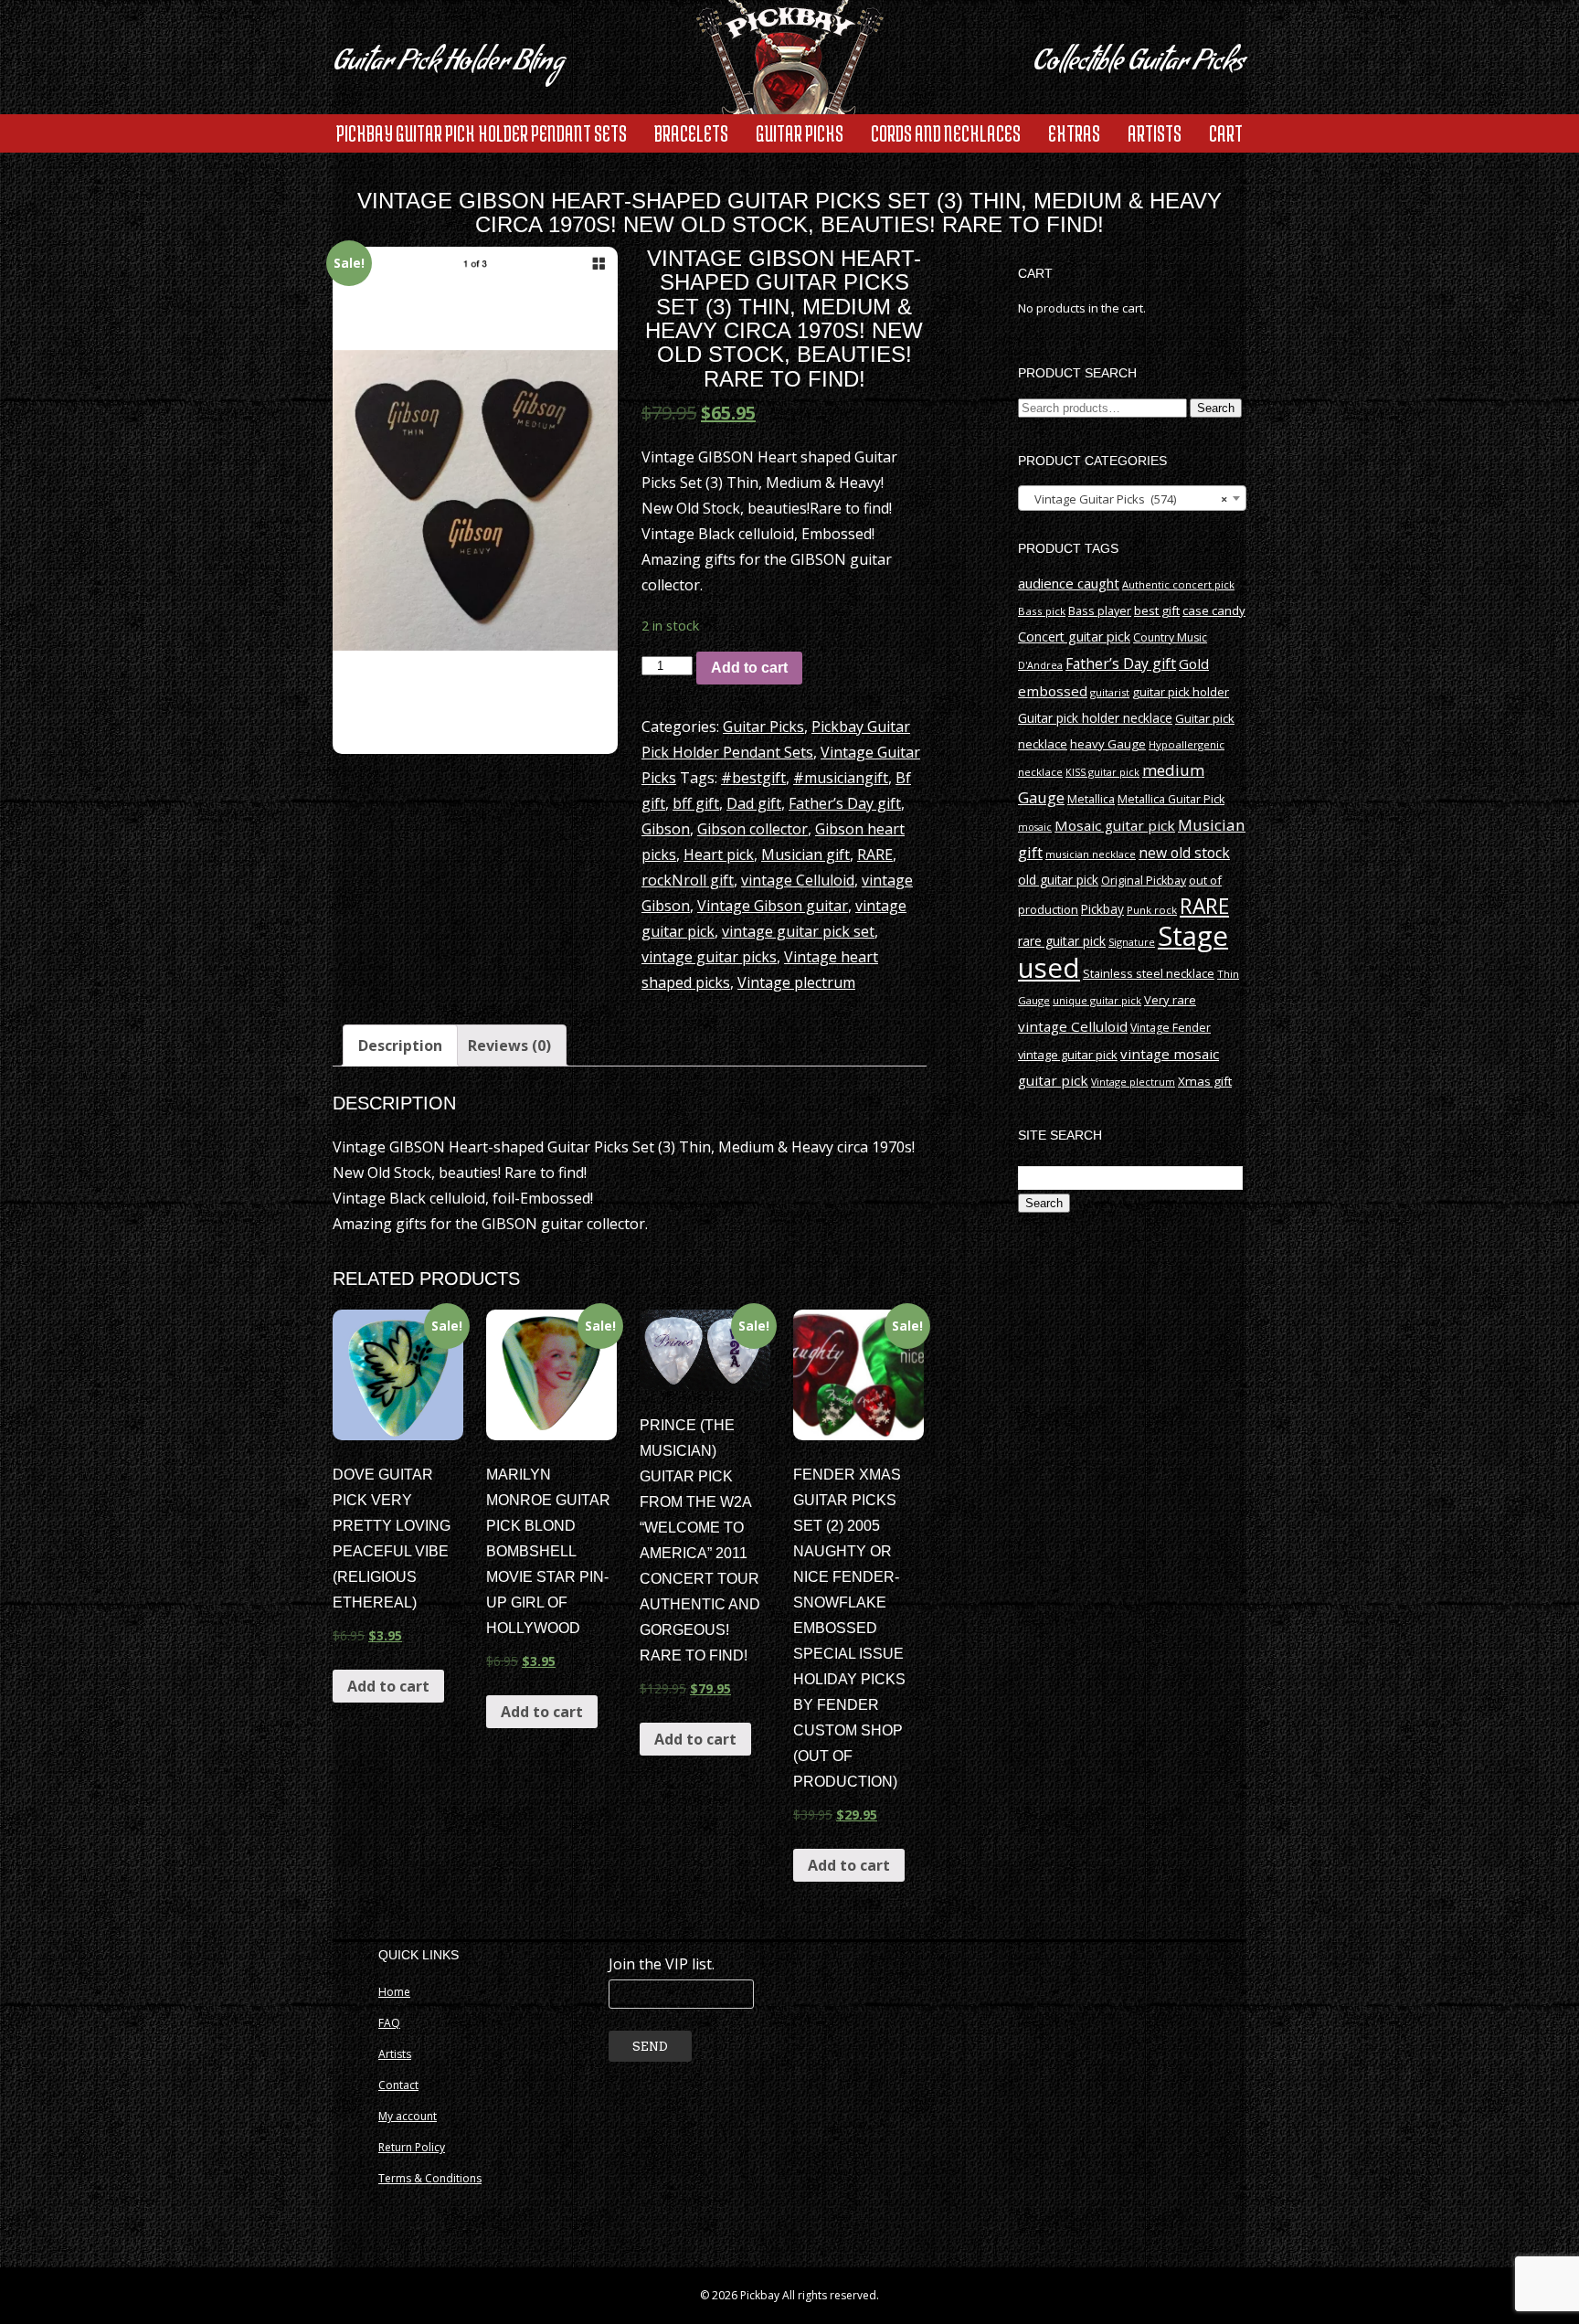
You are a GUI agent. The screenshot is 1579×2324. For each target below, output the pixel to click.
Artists (1155, 133)
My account (408, 2116)
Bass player (1100, 610)
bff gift (696, 803)
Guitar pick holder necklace (1095, 718)
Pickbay (1102, 909)
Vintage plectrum (796, 982)
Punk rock (1152, 910)
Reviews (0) (509, 1045)
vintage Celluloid (798, 880)
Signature (1132, 942)
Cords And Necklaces (946, 133)
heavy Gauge (1108, 744)
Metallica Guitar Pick (1171, 799)
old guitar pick (1058, 880)
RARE (875, 854)
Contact (398, 2085)
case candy (1214, 610)
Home (394, 1992)
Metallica (1091, 799)
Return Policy (412, 2147)
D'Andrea (1040, 665)
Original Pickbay (1144, 881)
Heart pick (719, 854)
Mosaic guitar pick (1115, 825)
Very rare (1170, 1000)
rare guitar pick (1062, 941)
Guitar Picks (800, 133)
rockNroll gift (688, 880)
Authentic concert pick (1178, 584)
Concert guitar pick (1074, 637)
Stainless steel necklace (1149, 973)
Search (1216, 408)
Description (400, 1045)
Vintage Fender (1171, 1028)
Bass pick (1042, 611)
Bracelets (691, 133)
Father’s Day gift (845, 803)
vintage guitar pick (1068, 1055)
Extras (1074, 133)
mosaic (1035, 827)
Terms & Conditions (430, 2178)
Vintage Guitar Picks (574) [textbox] (1127, 499)
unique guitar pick (1097, 1000)
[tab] (400, 1045)
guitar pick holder (1181, 692)
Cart (1226, 133)
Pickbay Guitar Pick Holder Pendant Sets (482, 133)
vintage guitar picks (709, 957)
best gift (1157, 610)
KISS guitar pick (1102, 772)
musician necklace (1091, 854)
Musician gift (805, 854)
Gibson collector (752, 829)
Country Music (1170, 637)
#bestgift (753, 778)
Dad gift (754, 803)
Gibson (666, 829)
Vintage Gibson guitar (773, 906)
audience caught (1069, 583)
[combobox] (1132, 498)
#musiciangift (841, 778)
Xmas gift (1205, 1081)
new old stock (1184, 853)
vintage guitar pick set (798, 931)
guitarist (1110, 692)
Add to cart (749, 668)
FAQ (389, 2023)
